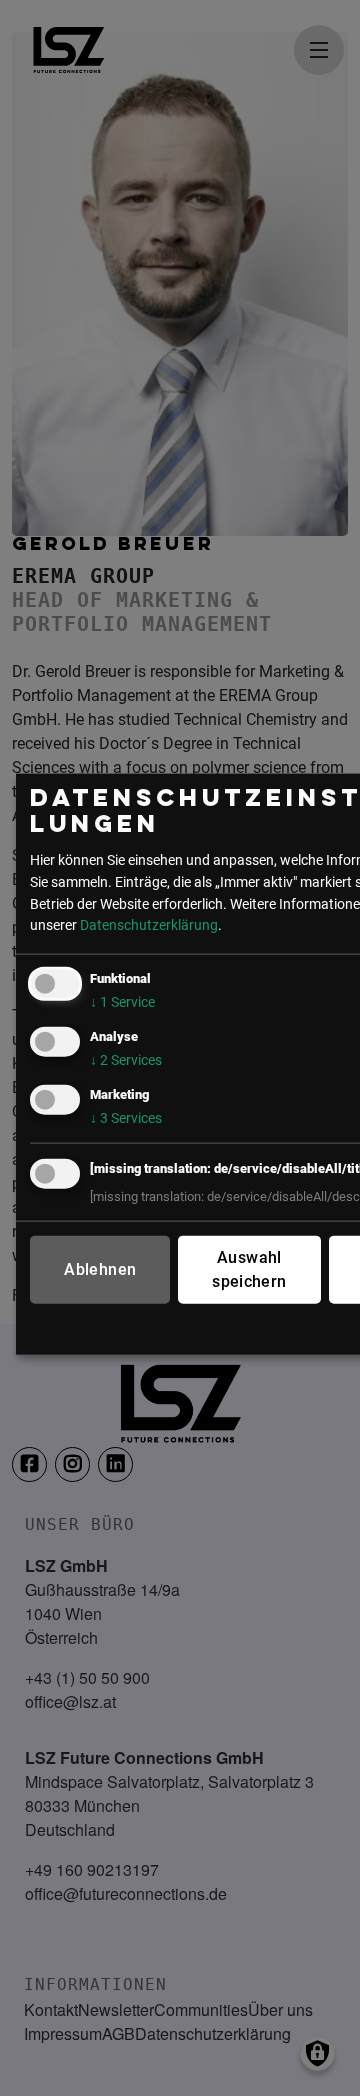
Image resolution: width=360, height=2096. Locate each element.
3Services (126, 1118)
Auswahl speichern (249, 1269)
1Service (122, 1002)
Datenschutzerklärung (149, 925)
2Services (126, 1060)
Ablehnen (100, 1269)
